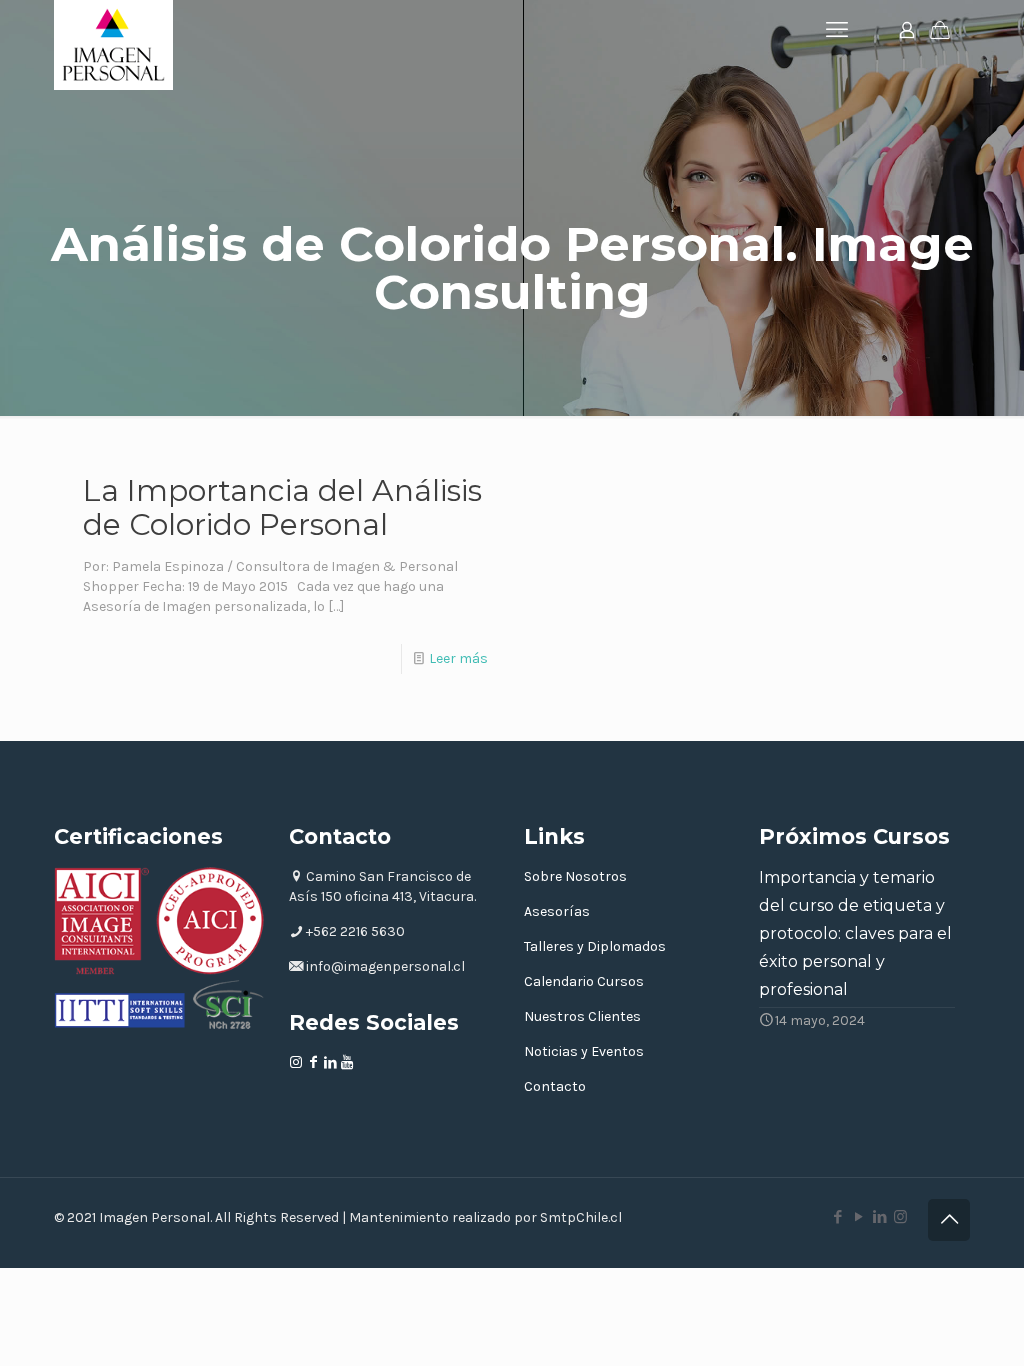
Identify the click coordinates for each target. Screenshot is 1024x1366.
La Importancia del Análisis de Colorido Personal (282, 507)
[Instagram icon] (900, 1217)
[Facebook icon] (837, 1217)
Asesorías (557, 911)
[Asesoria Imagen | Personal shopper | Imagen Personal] (113, 45)
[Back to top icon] (949, 1220)
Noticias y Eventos (584, 1051)
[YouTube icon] (858, 1217)
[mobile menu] (837, 30)
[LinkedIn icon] (879, 1217)
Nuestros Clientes (582, 1016)
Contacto (555, 1086)
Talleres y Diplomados (595, 946)
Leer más (458, 658)
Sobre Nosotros (575, 876)
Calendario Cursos (584, 981)
